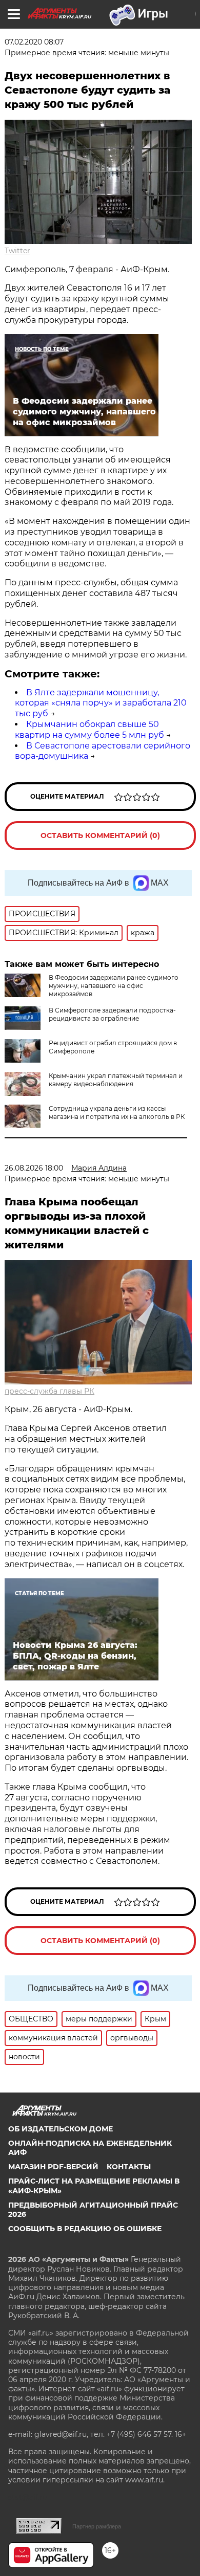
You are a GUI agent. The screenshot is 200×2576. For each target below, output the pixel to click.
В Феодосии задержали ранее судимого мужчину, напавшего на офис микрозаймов (114, 986)
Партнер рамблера (97, 2526)
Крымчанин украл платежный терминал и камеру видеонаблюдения (116, 1080)
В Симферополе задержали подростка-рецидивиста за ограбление (112, 1014)
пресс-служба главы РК (49, 1391)
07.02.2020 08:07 (34, 42)
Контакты (129, 2167)
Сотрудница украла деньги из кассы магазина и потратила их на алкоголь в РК (117, 1113)
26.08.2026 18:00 (34, 1168)
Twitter (17, 251)
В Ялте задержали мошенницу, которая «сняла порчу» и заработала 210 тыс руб (101, 703)
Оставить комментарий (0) (100, 835)
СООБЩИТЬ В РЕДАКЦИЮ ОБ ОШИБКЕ (85, 2229)
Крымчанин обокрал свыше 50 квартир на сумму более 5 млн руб (89, 730)
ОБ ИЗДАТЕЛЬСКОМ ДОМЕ (61, 2129)
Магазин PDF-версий (53, 2167)
